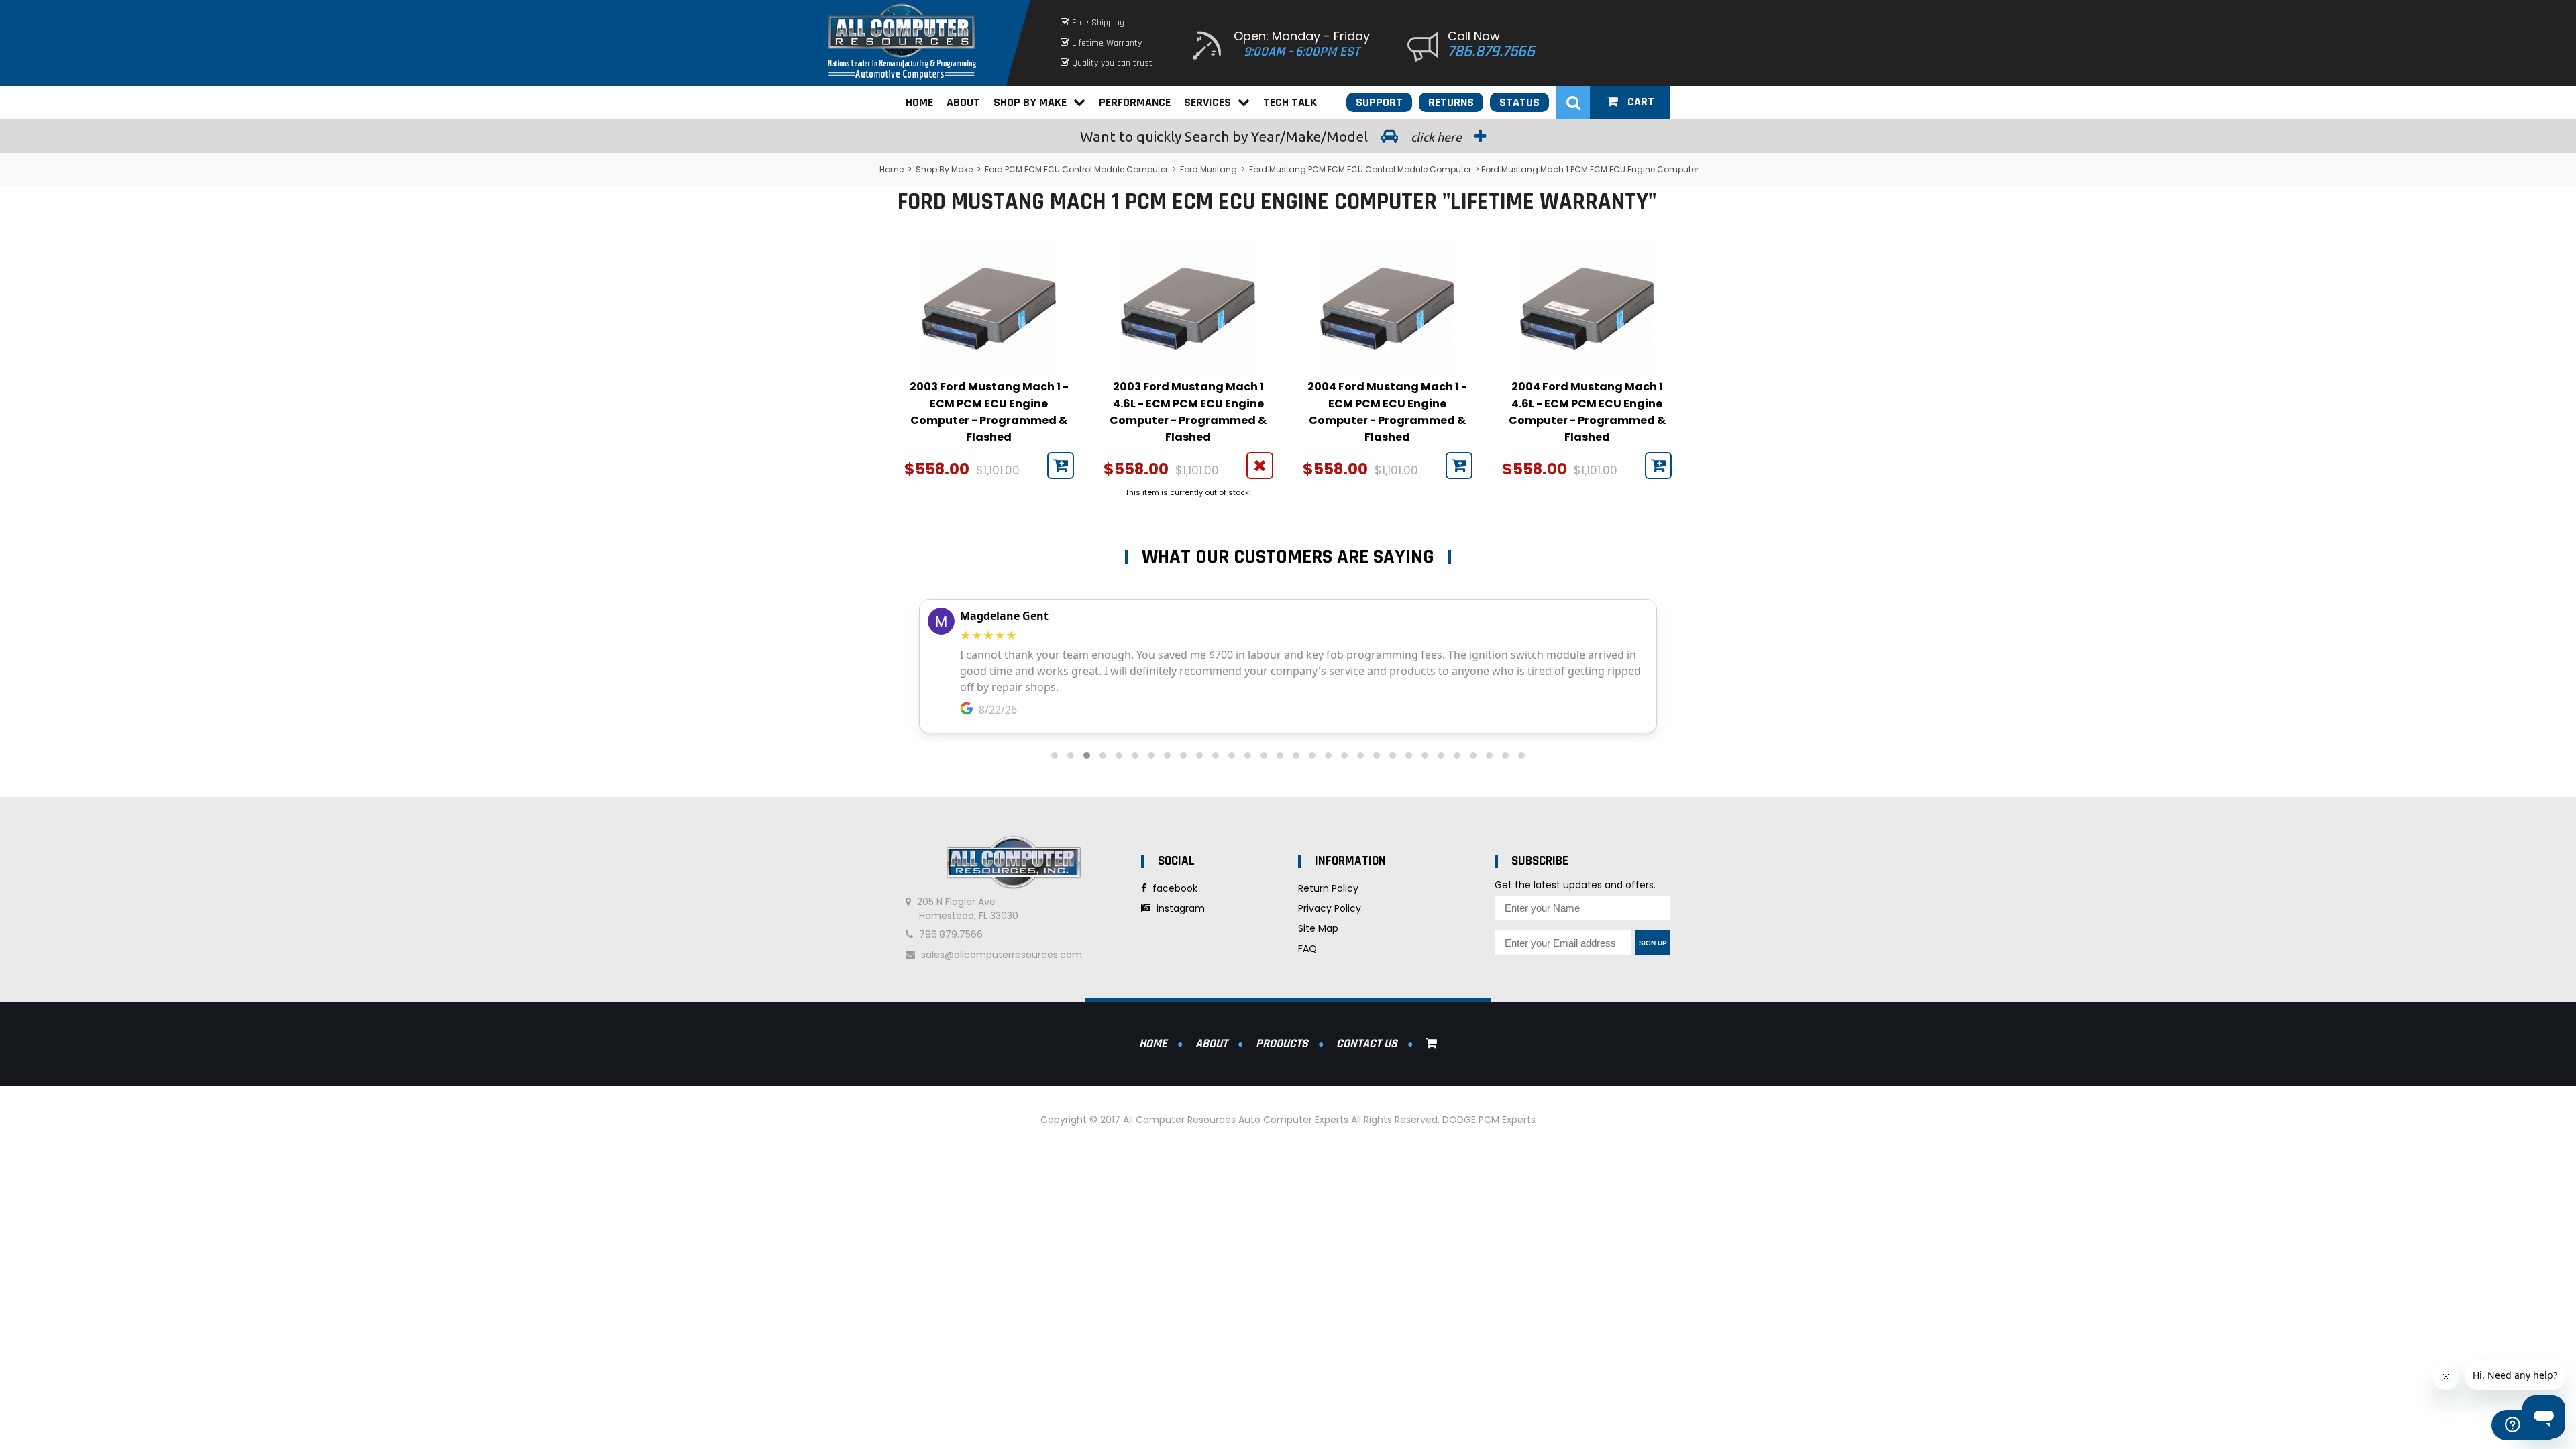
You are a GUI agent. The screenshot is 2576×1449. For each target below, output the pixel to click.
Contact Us (1367, 1043)
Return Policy (1328, 888)
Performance (1135, 102)
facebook (1174, 888)
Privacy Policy (1330, 908)
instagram (1179, 908)
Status (1519, 102)
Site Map (1318, 928)
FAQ (1307, 949)
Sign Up (1653, 943)
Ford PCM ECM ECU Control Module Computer (1076, 169)
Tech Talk (1290, 102)
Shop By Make (1030, 102)
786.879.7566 (1491, 52)
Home (919, 102)
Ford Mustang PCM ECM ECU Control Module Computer (1360, 169)
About (963, 102)
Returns (1451, 102)
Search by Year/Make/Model (1272, 136)
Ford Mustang (1209, 169)
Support (1379, 102)
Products (1282, 1043)
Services (1207, 102)
